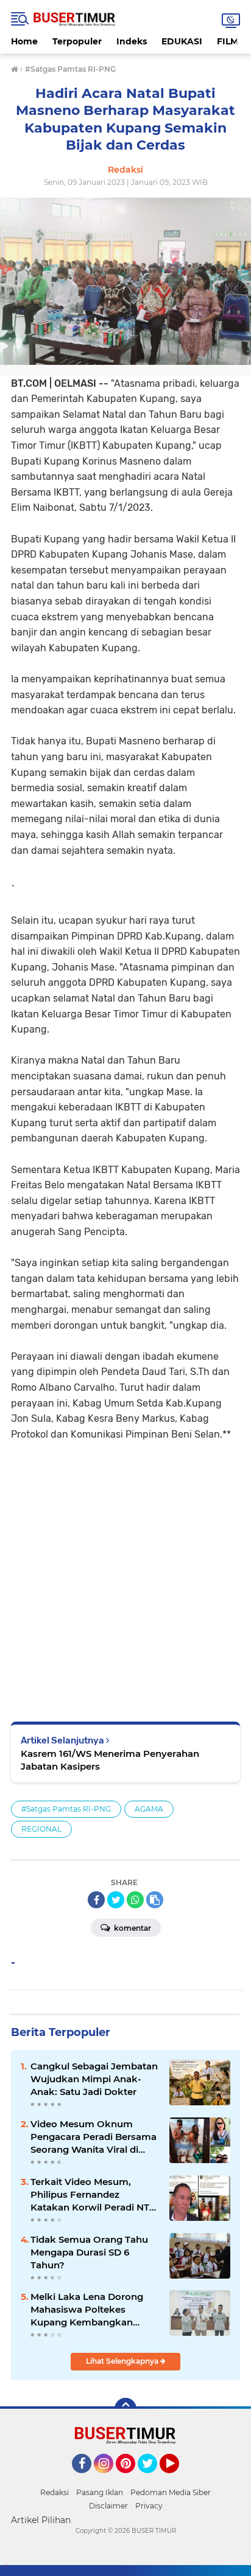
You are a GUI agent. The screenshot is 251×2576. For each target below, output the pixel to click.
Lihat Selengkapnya (123, 2361)
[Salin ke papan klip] (155, 1900)
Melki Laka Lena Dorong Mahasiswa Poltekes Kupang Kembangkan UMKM (87, 2310)
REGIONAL (41, 1829)
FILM (228, 41)
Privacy (149, 2506)
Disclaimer (108, 2506)
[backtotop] (125, 2409)
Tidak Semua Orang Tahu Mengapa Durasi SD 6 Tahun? (89, 2252)
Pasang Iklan (100, 2492)
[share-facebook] (96, 1900)
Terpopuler (77, 41)
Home (24, 41)
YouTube (178, 2479)
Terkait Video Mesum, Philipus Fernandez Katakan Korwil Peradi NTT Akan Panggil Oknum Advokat (93, 2195)
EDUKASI (182, 41)
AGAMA (149, 1809)
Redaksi (55, 2492)
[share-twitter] (116, 1900)
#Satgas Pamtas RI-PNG (66, 1809)
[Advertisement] (125, 1573)
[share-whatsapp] (135, 1900)
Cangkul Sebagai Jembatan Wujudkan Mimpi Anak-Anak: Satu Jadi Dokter (94, 2079)
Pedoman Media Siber (171, 2492)
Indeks (132, 41)
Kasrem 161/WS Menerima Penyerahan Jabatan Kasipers (110, 1760)
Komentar (132, 1928)
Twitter (153, 2479)
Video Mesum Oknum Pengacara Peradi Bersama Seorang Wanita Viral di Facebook (94, 2137)
